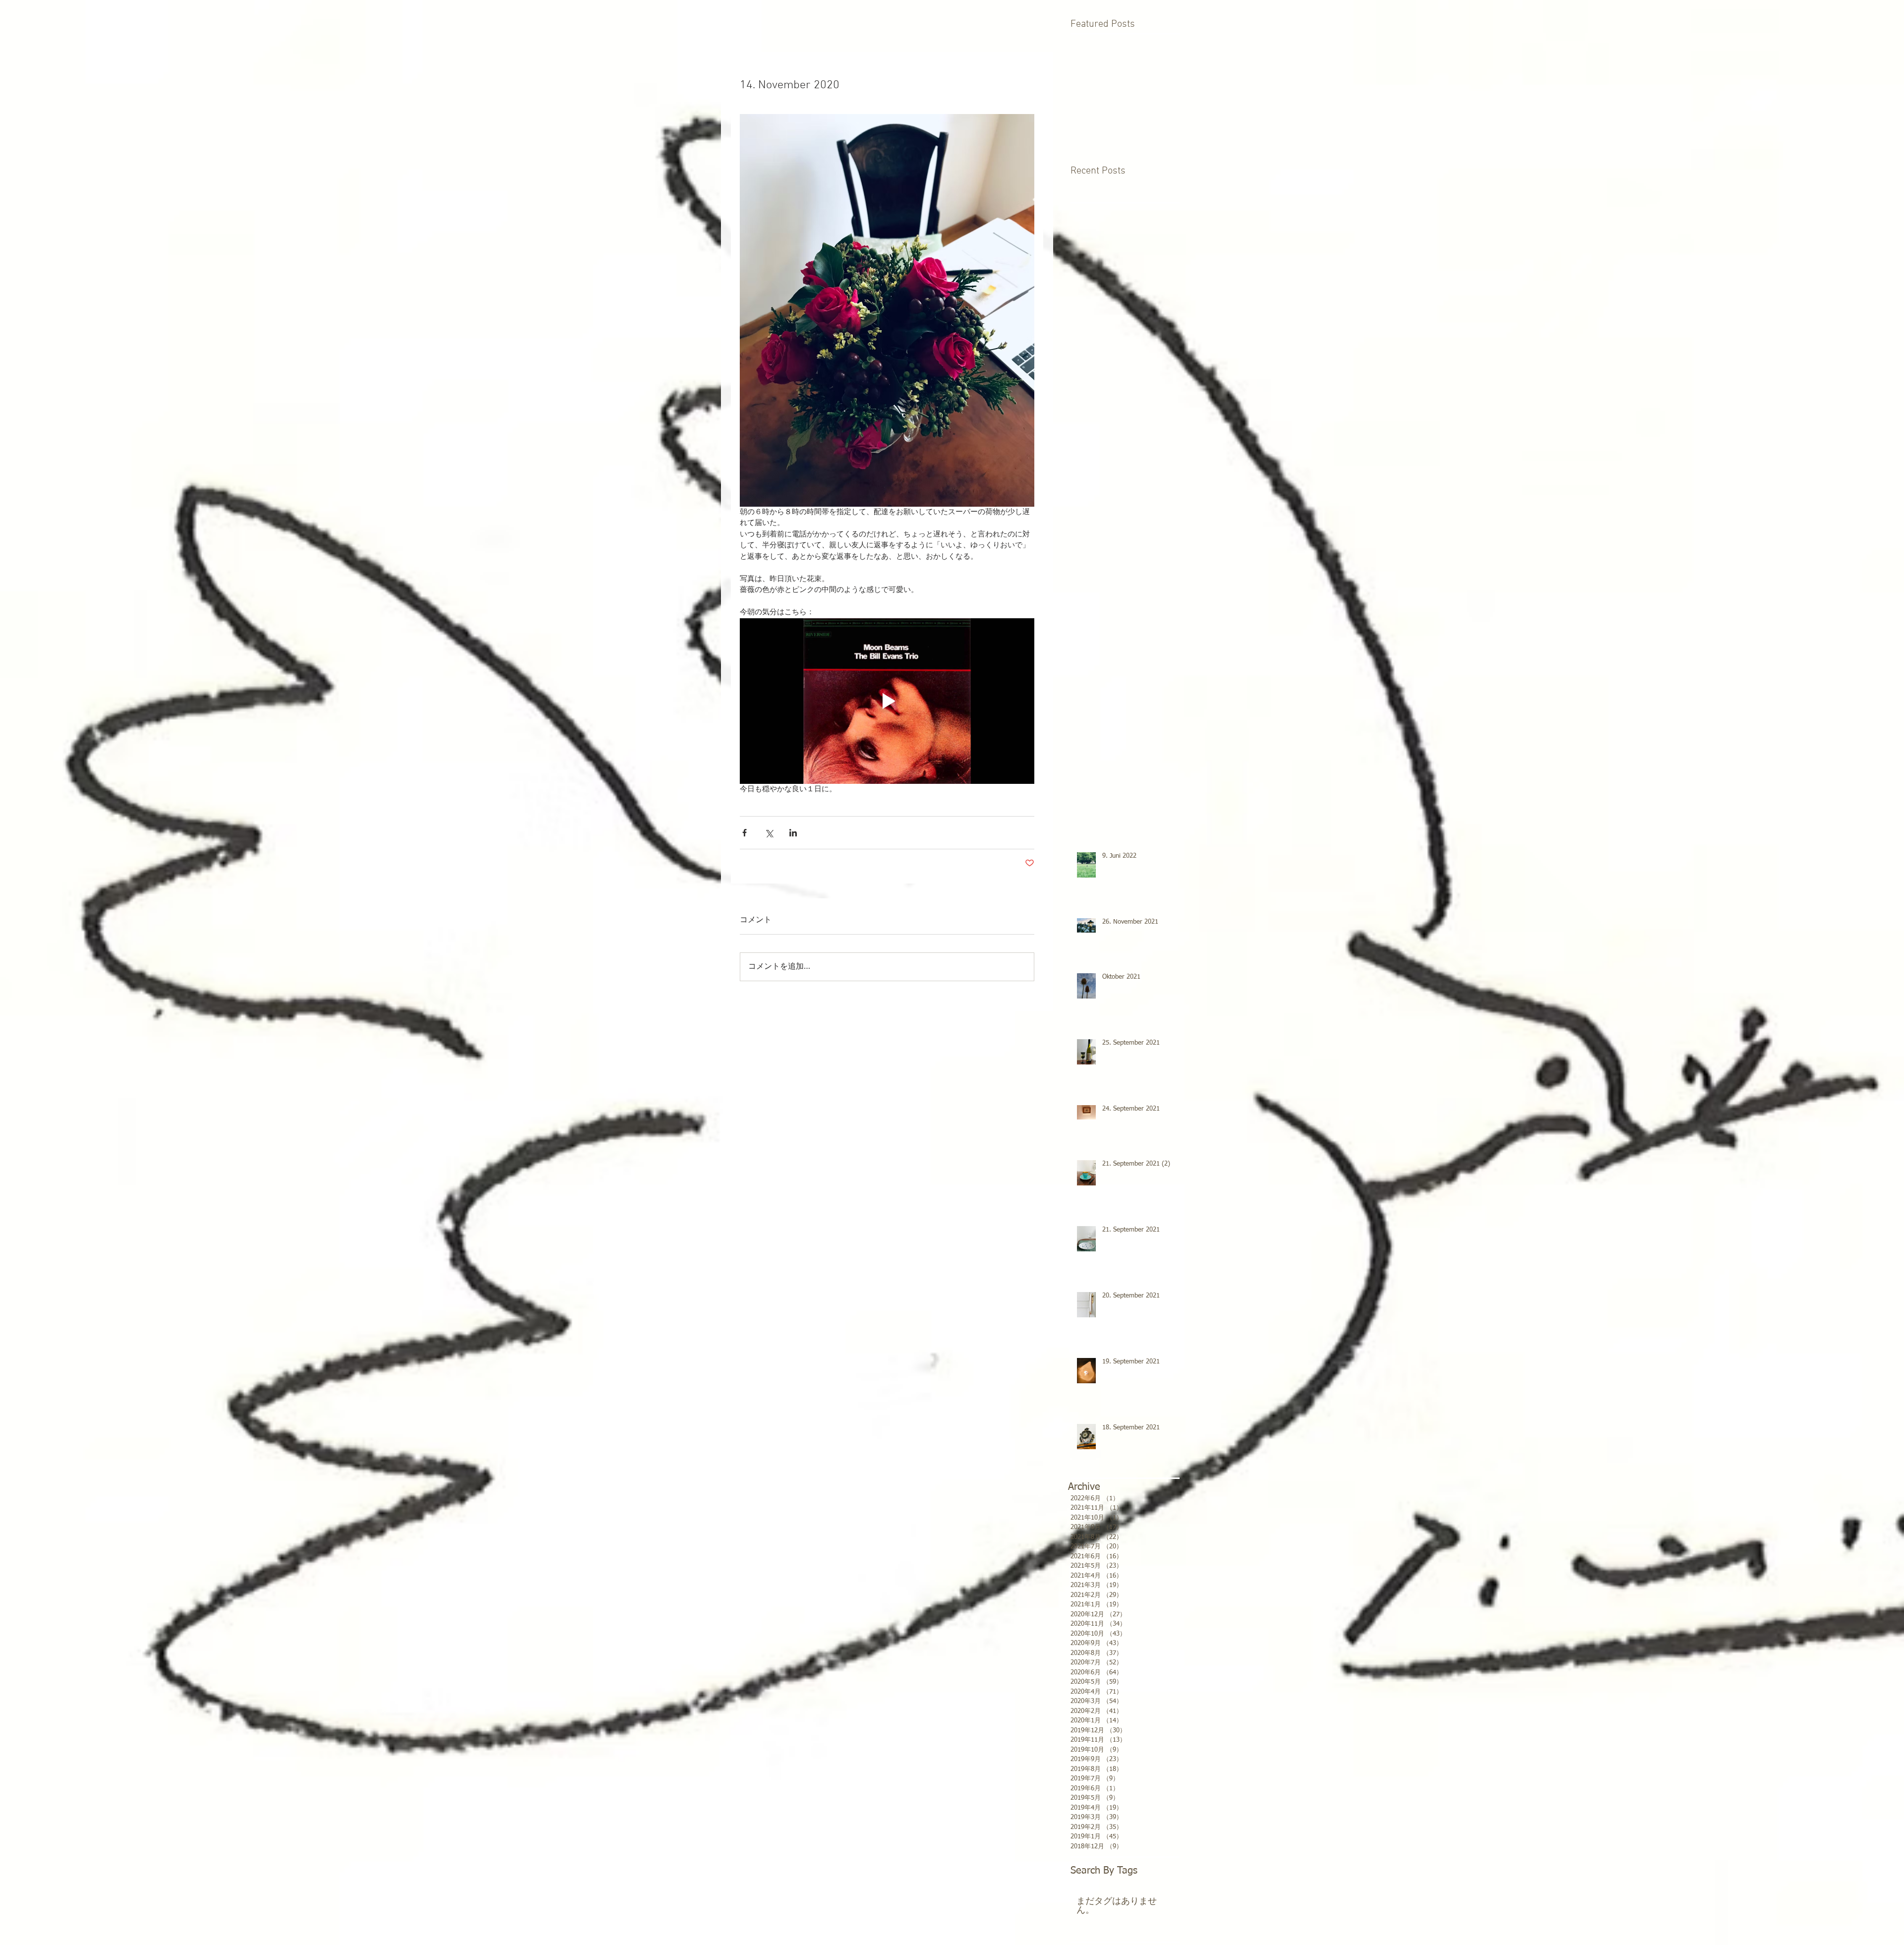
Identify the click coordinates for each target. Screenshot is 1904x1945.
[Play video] (887, 701)
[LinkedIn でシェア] (793, 833)
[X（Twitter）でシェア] (769, 833)
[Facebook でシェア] (744, 833)
